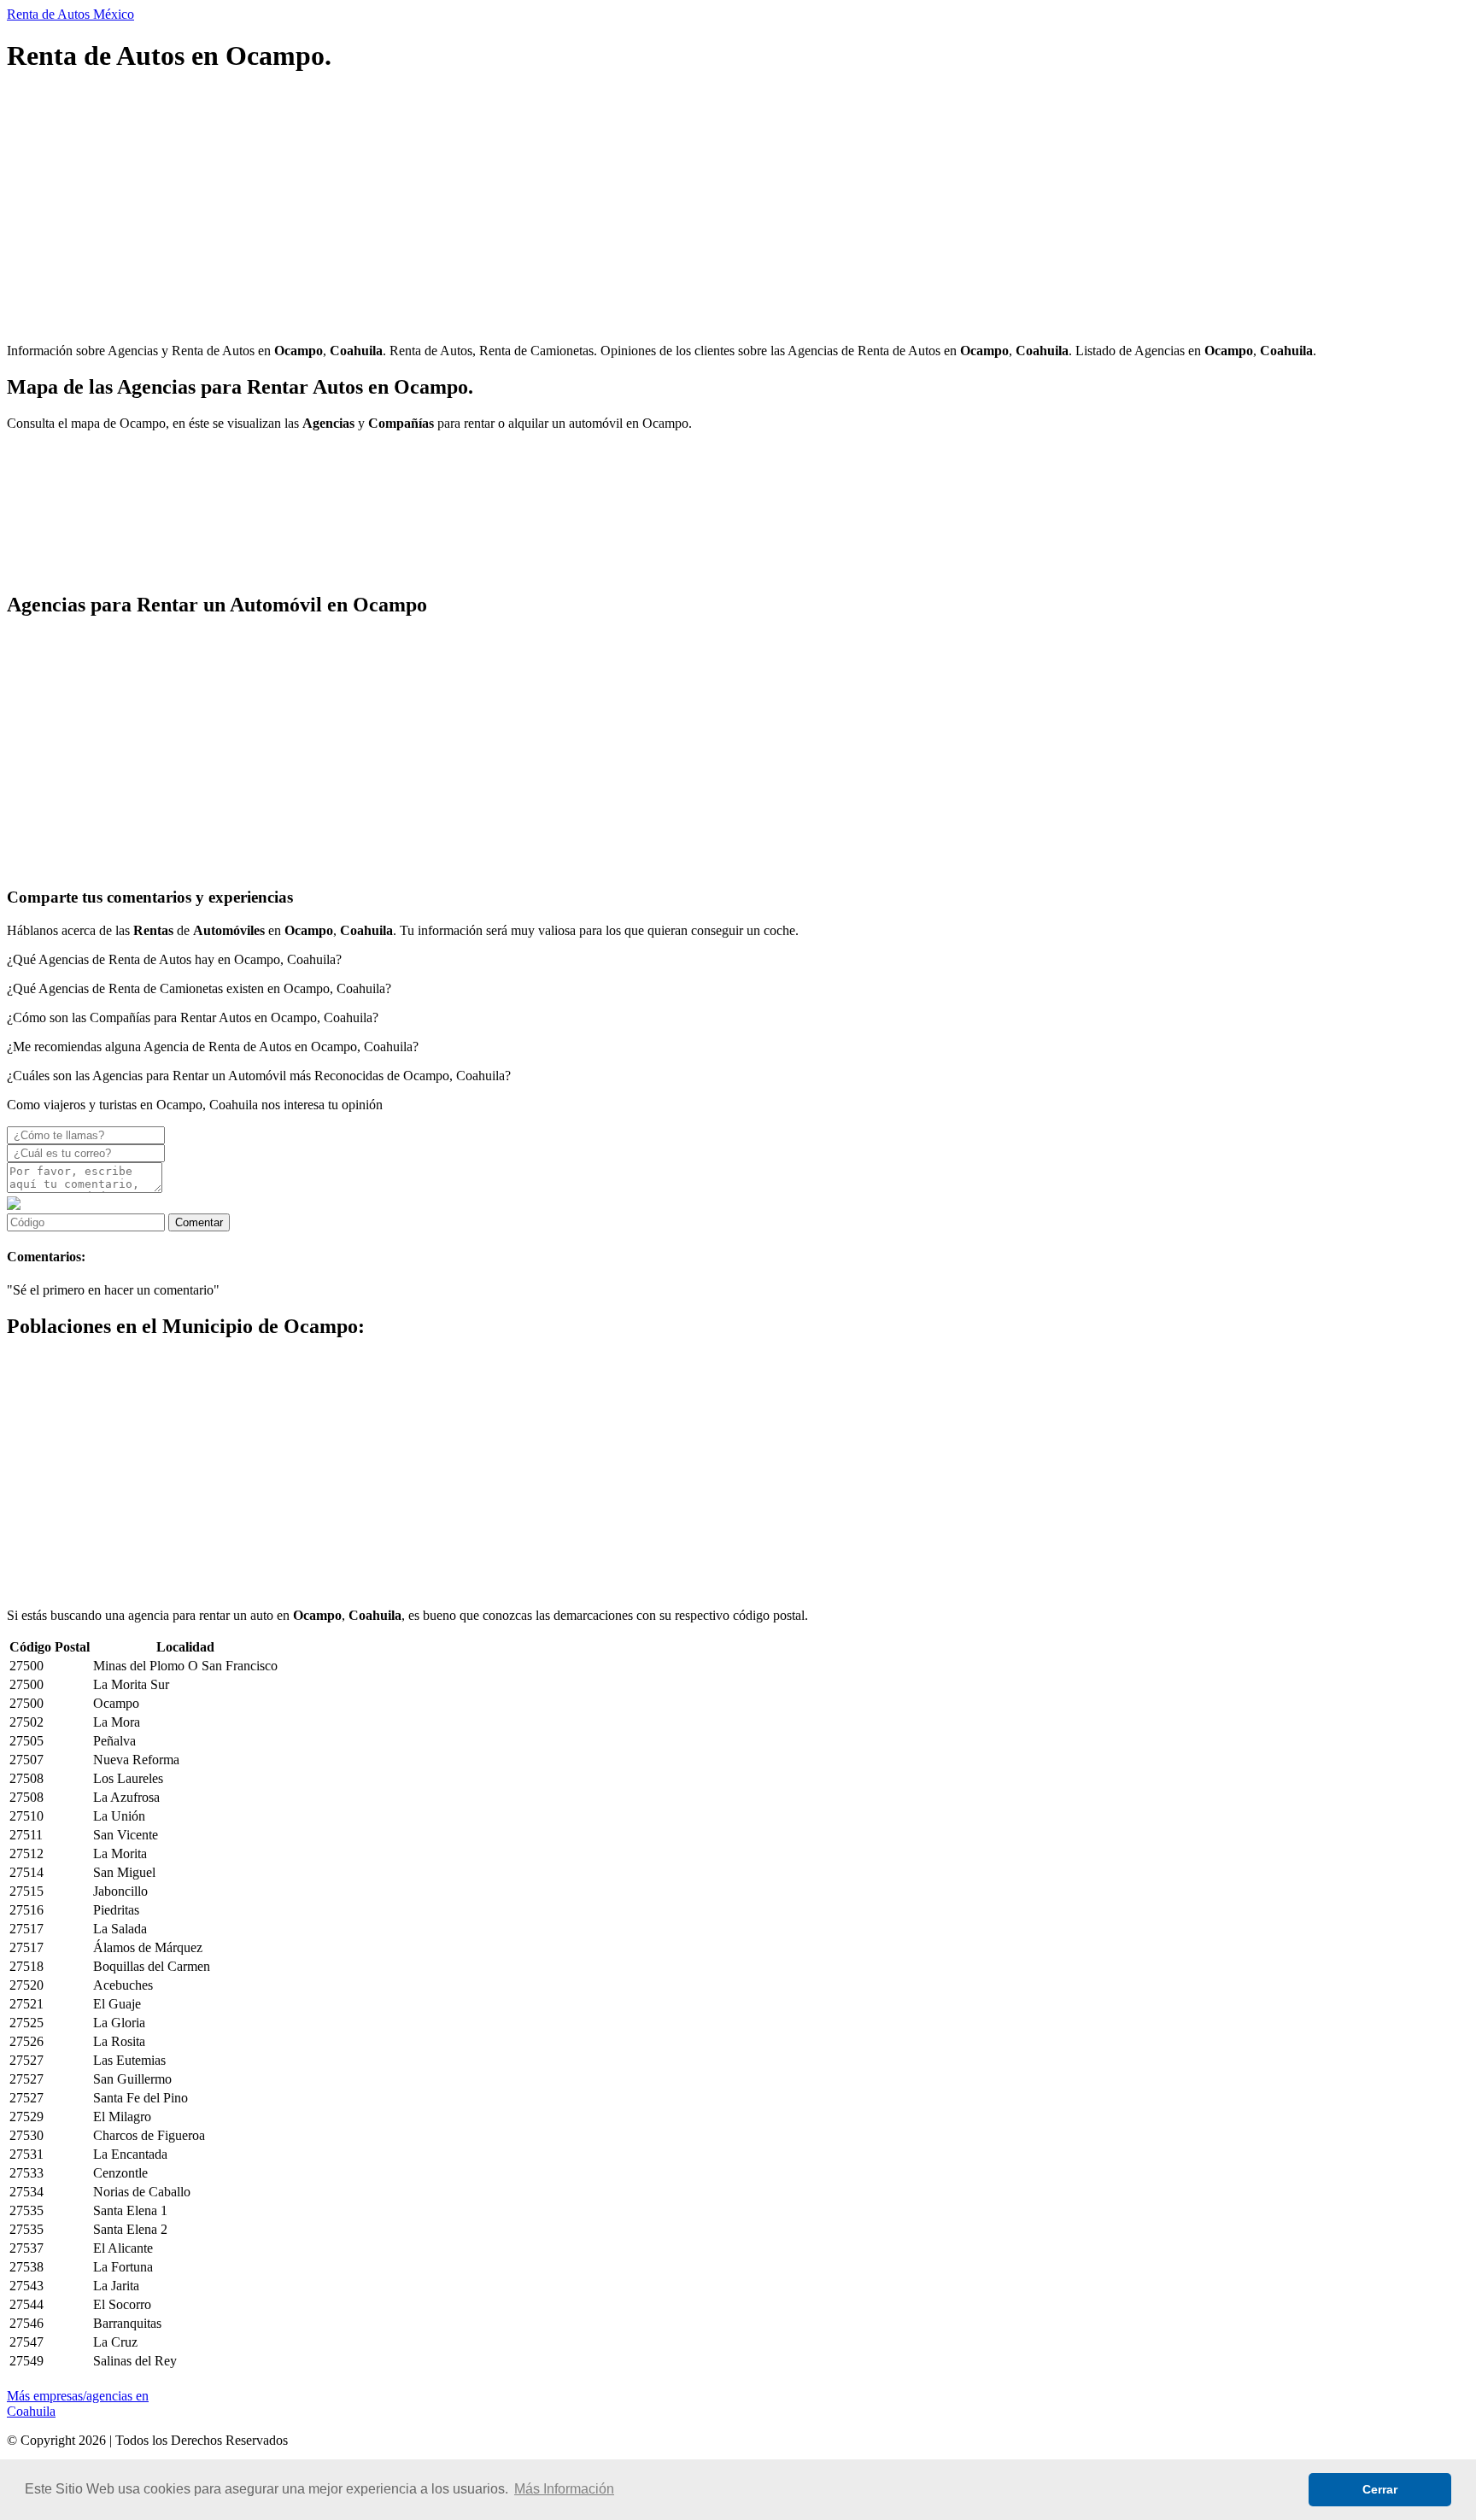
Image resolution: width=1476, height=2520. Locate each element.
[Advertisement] (519, 210)
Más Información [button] (564, 2489)
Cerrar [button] (1380, 2489)
